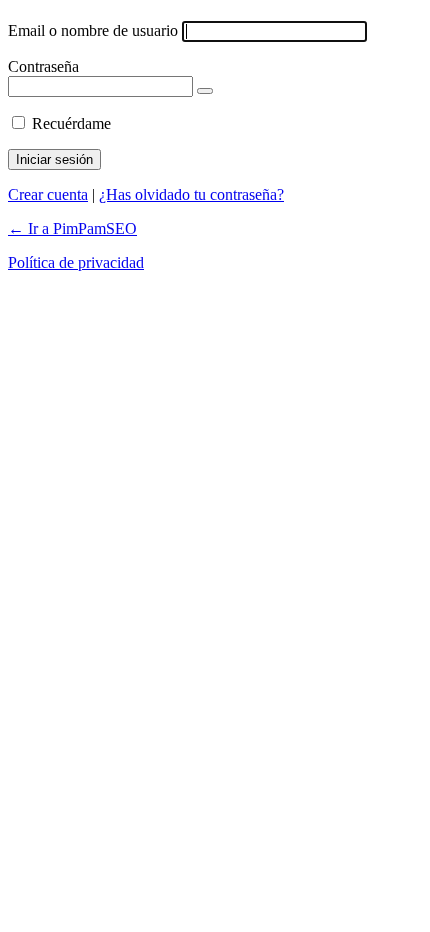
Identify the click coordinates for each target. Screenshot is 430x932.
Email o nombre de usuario (93, 30)
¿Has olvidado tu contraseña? (191, 194)
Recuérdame (71, 123)
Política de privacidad (76, 262)
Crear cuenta (48, 194)
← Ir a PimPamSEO (72, 228)
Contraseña (43, 66)
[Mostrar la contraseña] (205, 91)
